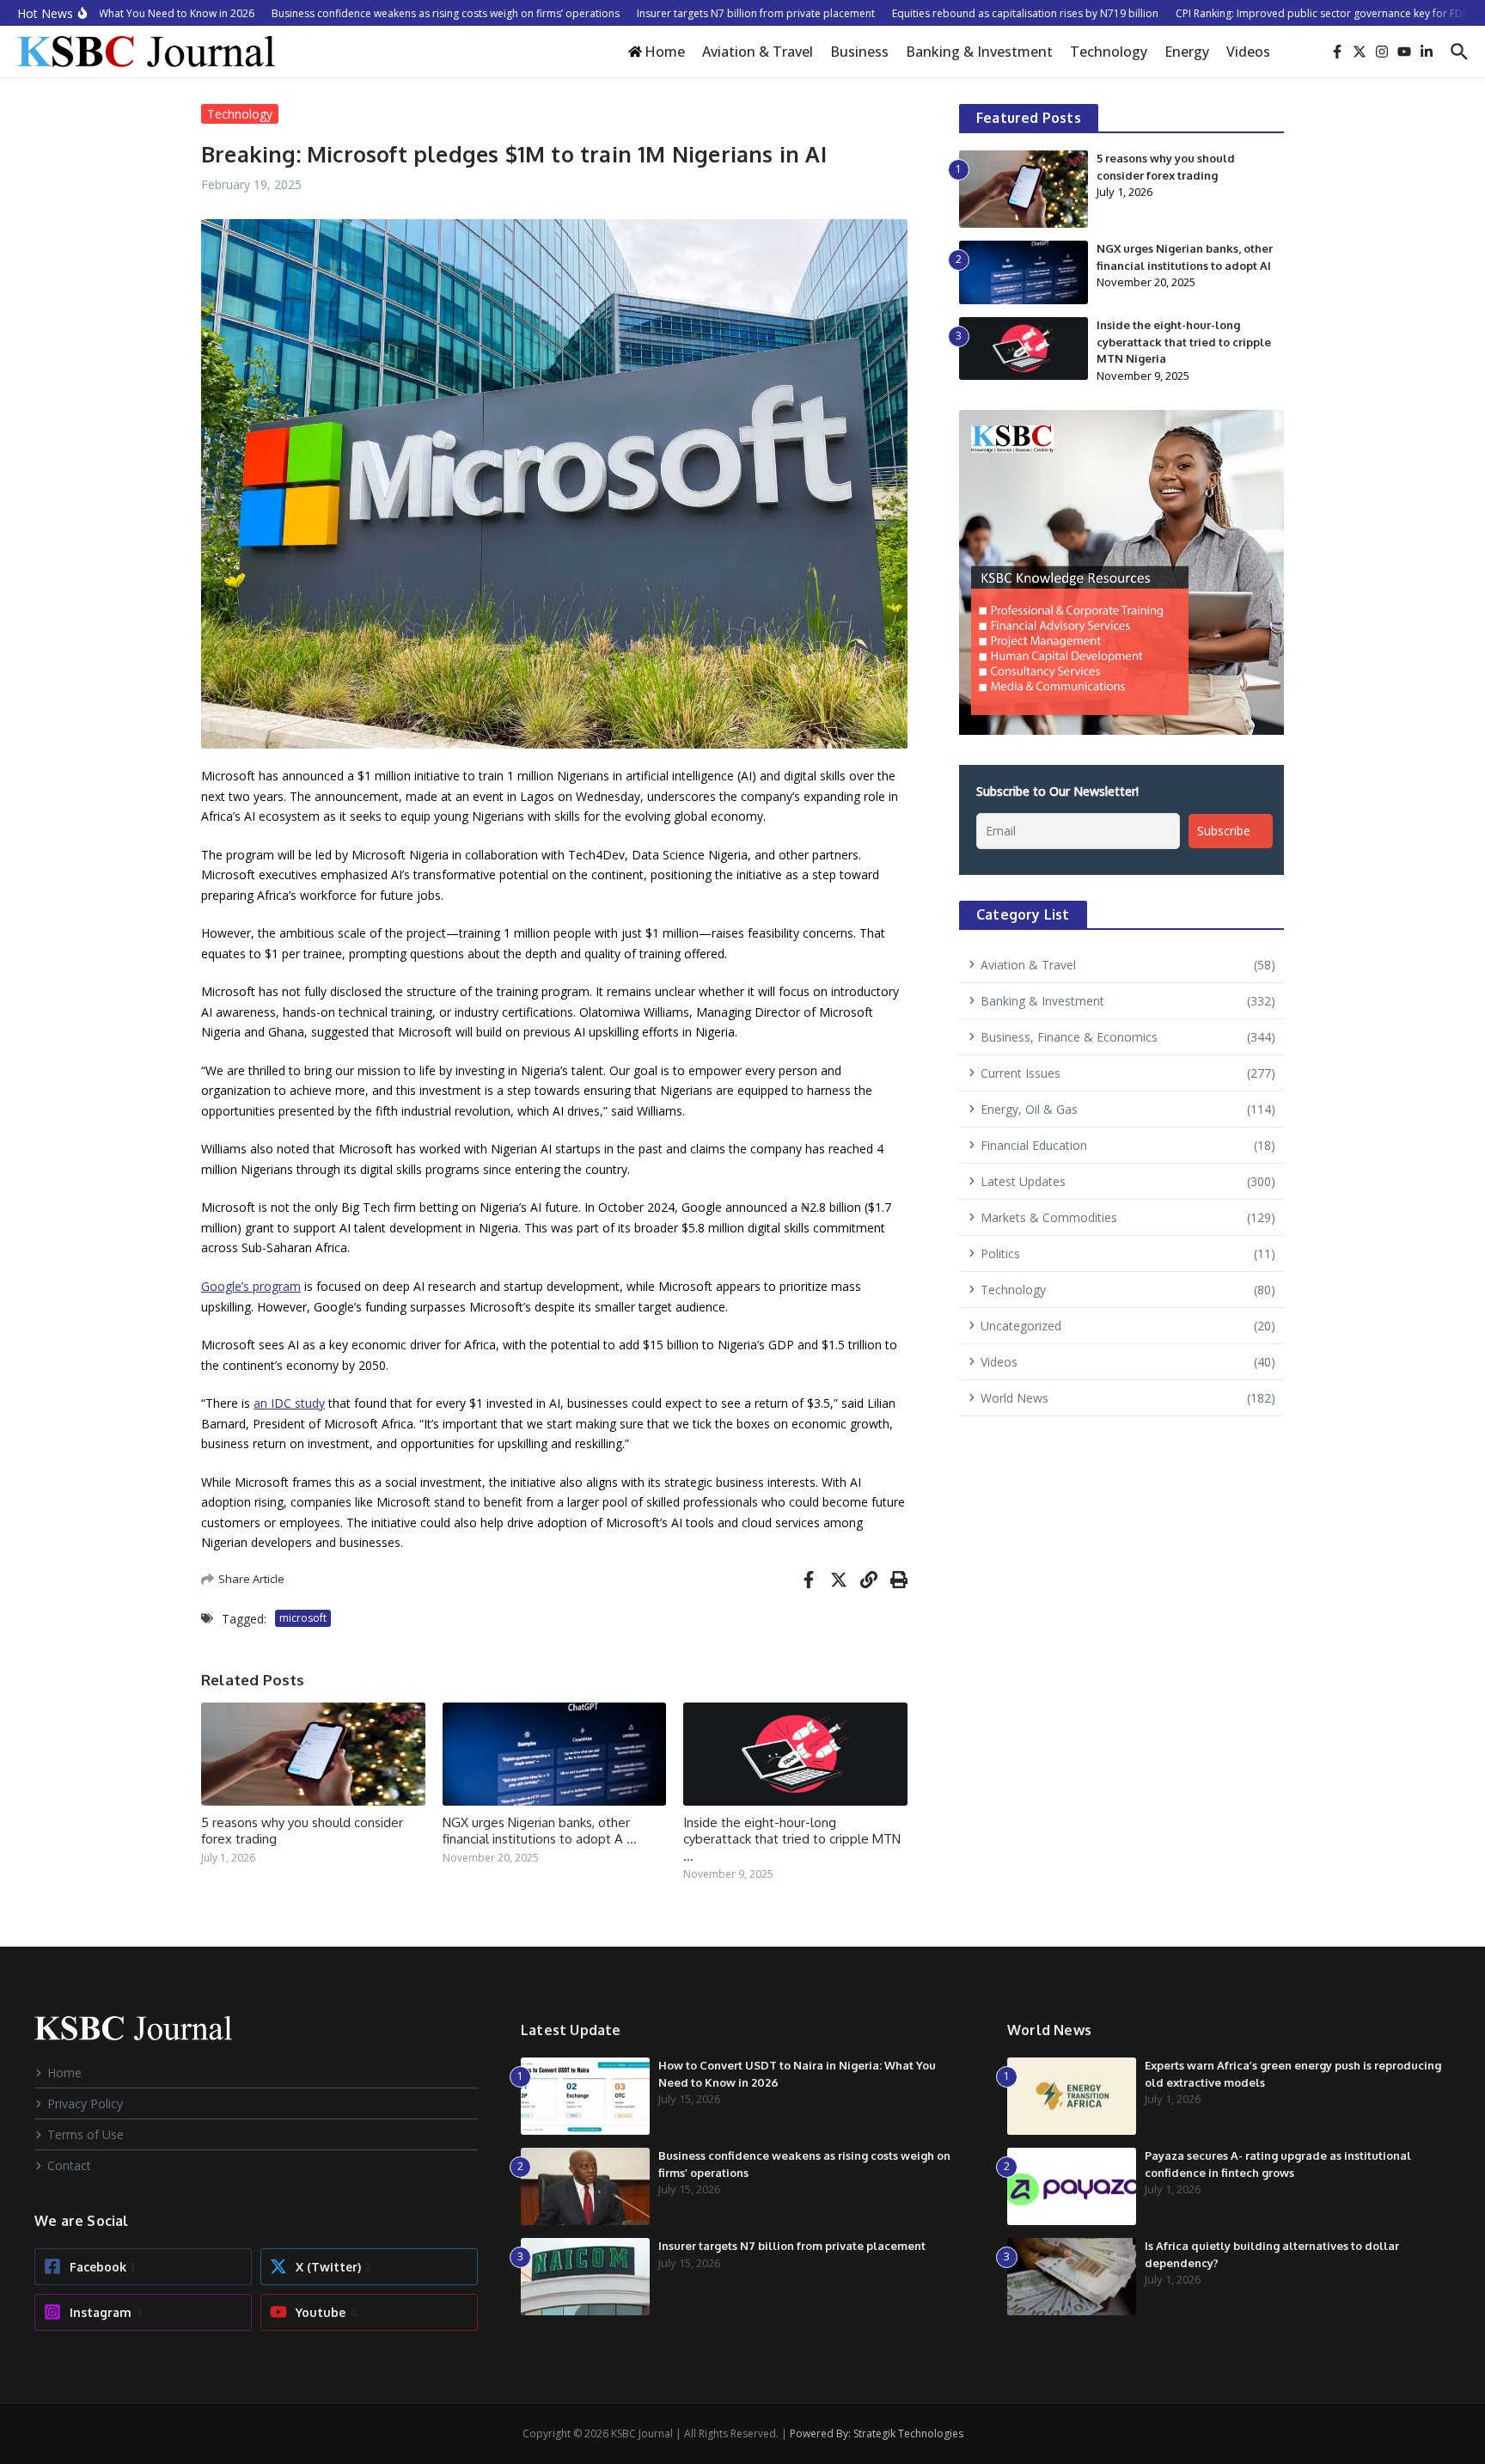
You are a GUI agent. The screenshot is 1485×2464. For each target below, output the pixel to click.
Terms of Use (86, 2134)
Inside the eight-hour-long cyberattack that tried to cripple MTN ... (792, 1839)
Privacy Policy (85, 2103)
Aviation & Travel (758, 52)
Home (64, 2073)
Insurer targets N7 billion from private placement (792, 2246)
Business (859, 52)
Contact (69, 2165)
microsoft (303, 1618)
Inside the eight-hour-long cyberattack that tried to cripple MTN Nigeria (1184, 342)
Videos (1248, 52)
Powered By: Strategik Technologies (877, 2433)
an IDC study (289, 1403)
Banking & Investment (979, 52)
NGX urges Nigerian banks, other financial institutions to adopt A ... (540, 1831)
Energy (1187, 52)
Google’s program (251, 1286)
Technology (1109, 52)
